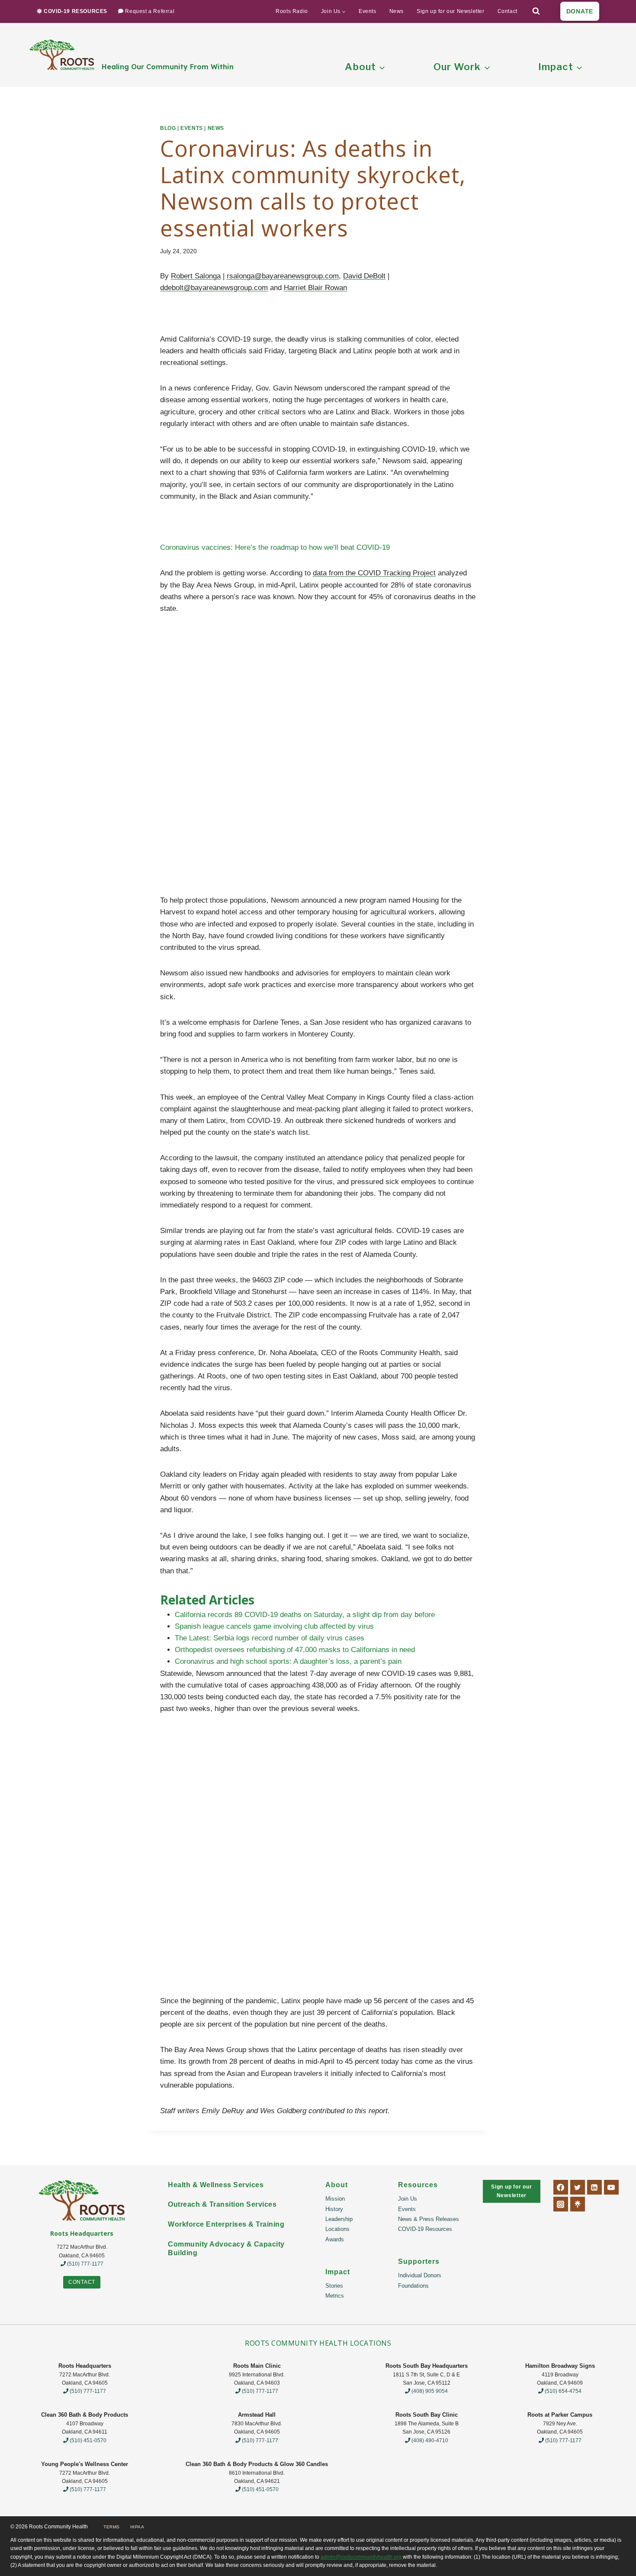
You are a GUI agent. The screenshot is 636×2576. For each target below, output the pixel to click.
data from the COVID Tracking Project (374, 573)
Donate (580, 11)
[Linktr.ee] (578, 2204)
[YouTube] (611, 2187)
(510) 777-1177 (85, 2264)
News (397, 11)
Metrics (335, 2296)
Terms (112, 2527)
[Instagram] (561, 2204)
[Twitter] (578, 2187)
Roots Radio (292, 11)
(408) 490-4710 (429, 2440)
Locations (337, 2229)
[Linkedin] (594, 2187)
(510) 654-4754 (562, 2391)
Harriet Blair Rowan (315, 288)
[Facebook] (561, 2187)
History (334, 2209)
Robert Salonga (196, 276)
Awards (335, 2239)
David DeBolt (364, 276)
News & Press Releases (429, 2219)
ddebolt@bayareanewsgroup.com (214, 288)
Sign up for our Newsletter (451, 11)
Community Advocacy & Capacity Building (226, 2248)
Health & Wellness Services (216, 2185)
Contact (508, 11)
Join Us (408, 2199)
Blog (168, 128)
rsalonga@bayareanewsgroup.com (283, 276)
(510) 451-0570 (87, 2440)
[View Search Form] (536, 11)
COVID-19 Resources (425, 2229)
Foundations (413, 2286)
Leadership (339, 2219)
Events (368, 11)
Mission (335, 2199)
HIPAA (137, 2527)
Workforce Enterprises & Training (226, 2224)
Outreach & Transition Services (222, 2204)
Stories (334, 2286)
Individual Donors (420, 2275)
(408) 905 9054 (429, 2391)
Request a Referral (150, 11)
